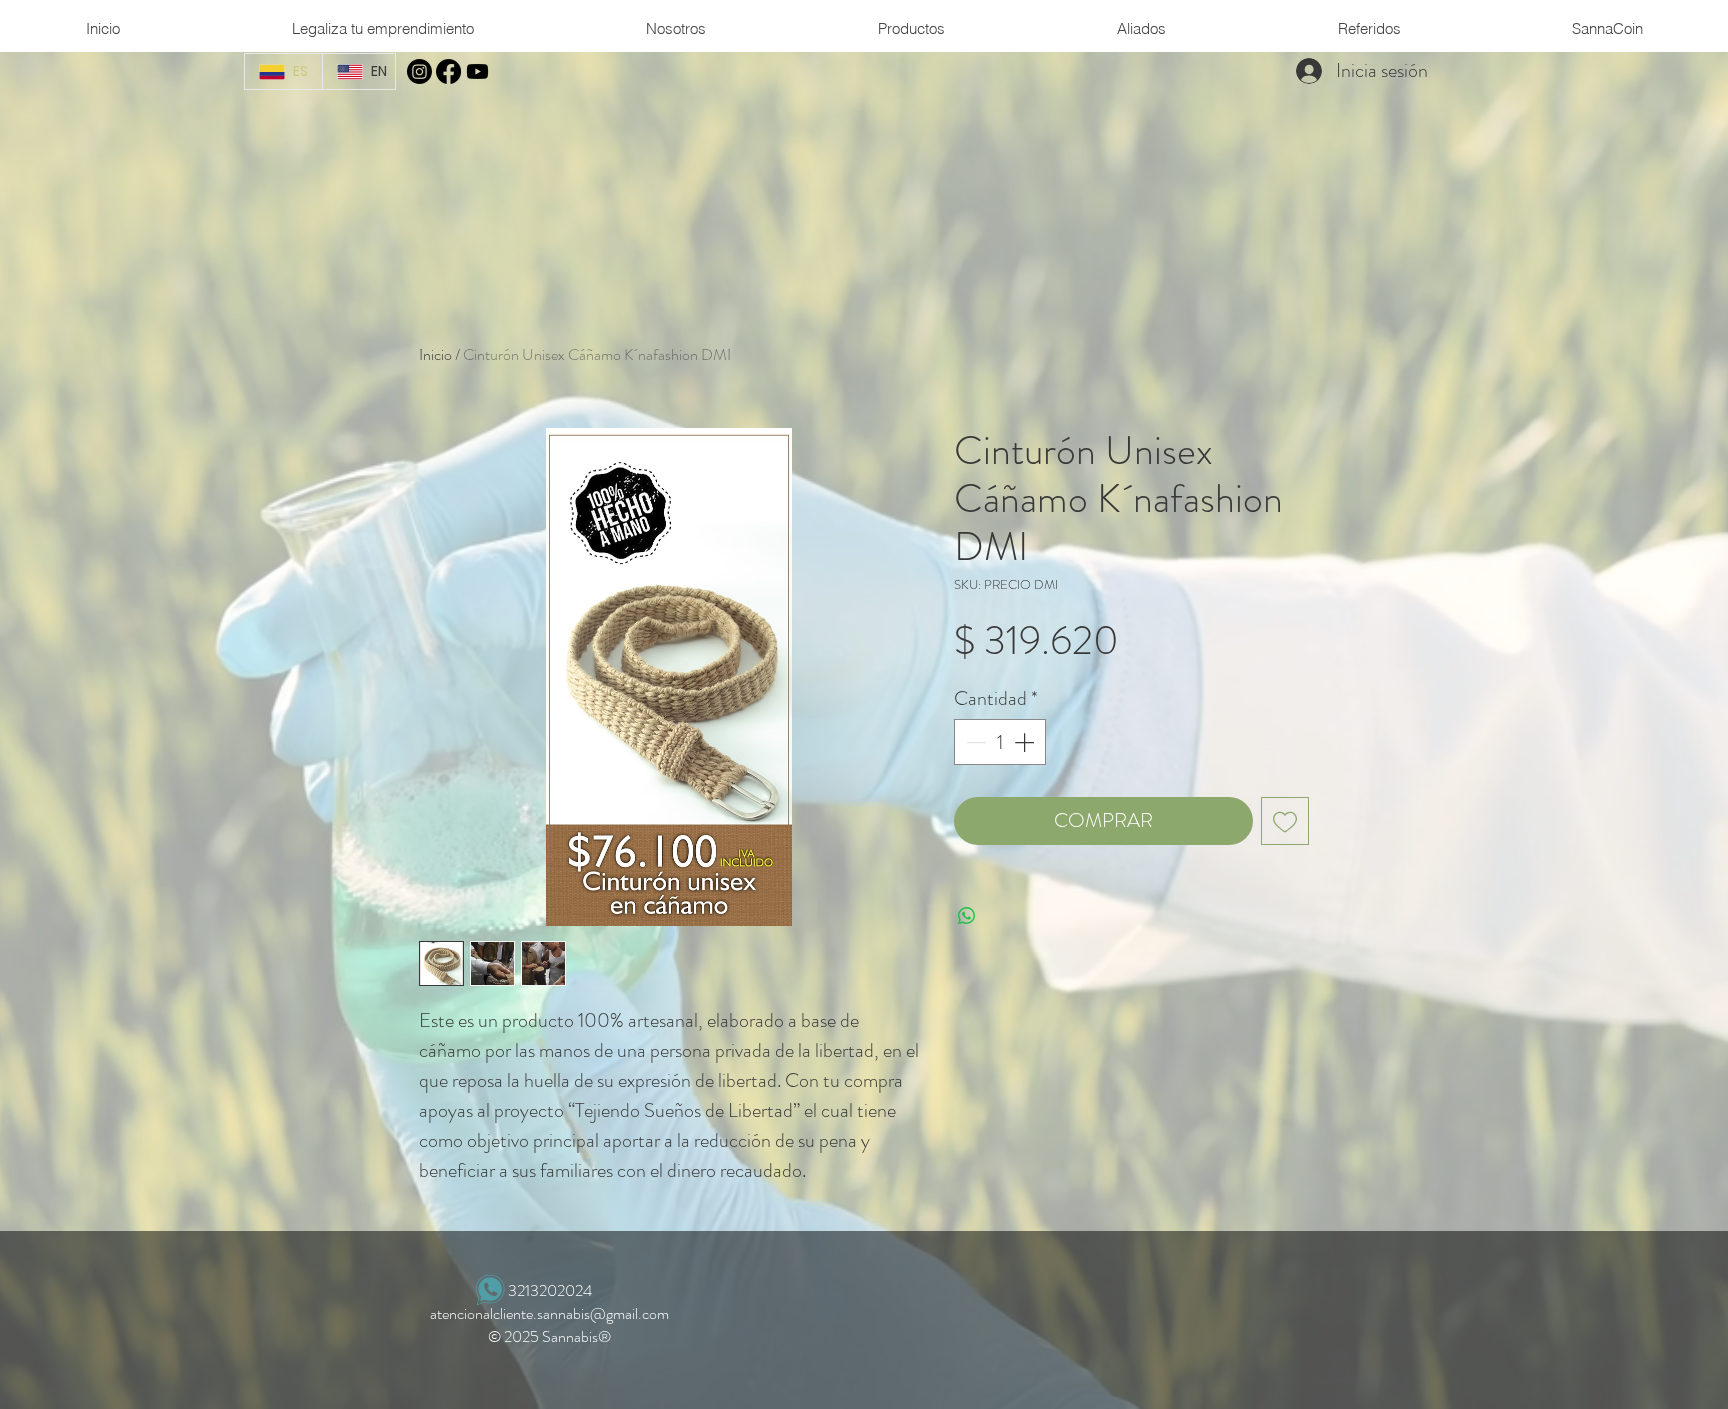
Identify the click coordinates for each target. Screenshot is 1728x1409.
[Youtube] (477, 71)
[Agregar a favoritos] (1285, 821)
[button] (675, 28)
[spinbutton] (1000, 742)
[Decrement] (974, 742)
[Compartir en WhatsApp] (967, 916)
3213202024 (550, 1290)
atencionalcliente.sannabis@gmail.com (549, 1313)
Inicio (435, 354)
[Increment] (1026, 742)
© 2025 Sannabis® (549, 1336)
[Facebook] (448, 71)
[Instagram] (419, 71)
